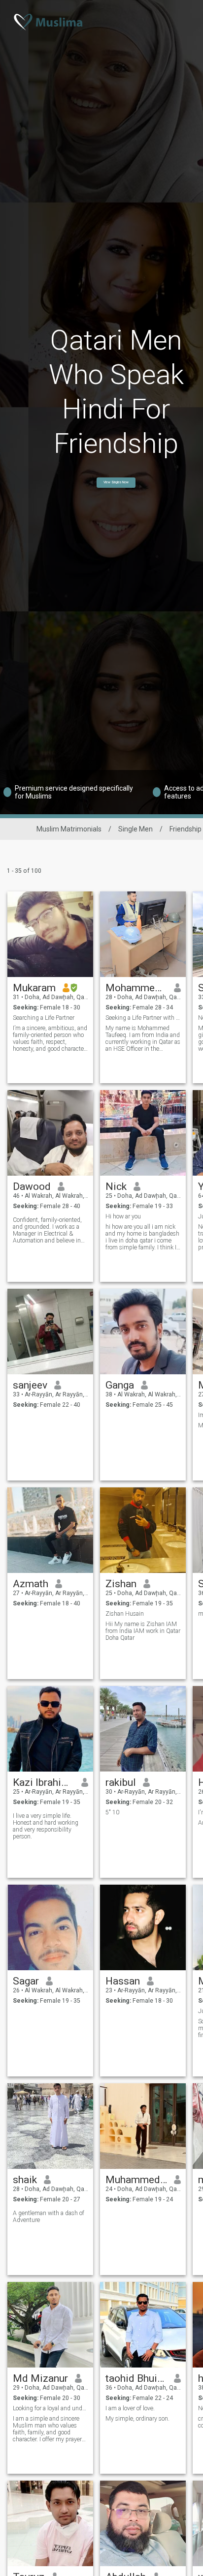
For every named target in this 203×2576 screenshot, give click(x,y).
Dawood (32, 1186)
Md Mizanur (40, 2378)
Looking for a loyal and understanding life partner (51, 2408)
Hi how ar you (123, 1216)
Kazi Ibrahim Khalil (44, 1782)
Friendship (186, 829)
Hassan (123, 1981)
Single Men (135, 829)
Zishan (121, 1584)
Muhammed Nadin (136, 2180)
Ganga (120, 1385)
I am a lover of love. (130, 2408)
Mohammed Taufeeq (136, 988)
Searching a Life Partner (44, 1018)
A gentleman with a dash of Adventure (49, 2217)
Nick (116, 1186)
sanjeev (30, 1385)
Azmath (31, 1584)
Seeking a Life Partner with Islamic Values (143, 1018)
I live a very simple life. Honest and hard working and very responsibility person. (46, 1826)
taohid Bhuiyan (136, 2378)
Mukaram (34, 988)
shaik (25, 2180)
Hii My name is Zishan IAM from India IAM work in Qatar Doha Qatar (143, 1631)
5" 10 (112, 1812)
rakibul (121, 1782)
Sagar (26, 1981)
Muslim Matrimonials (69, 829)
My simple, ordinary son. (137, 2419)
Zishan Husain (125, 1614)
